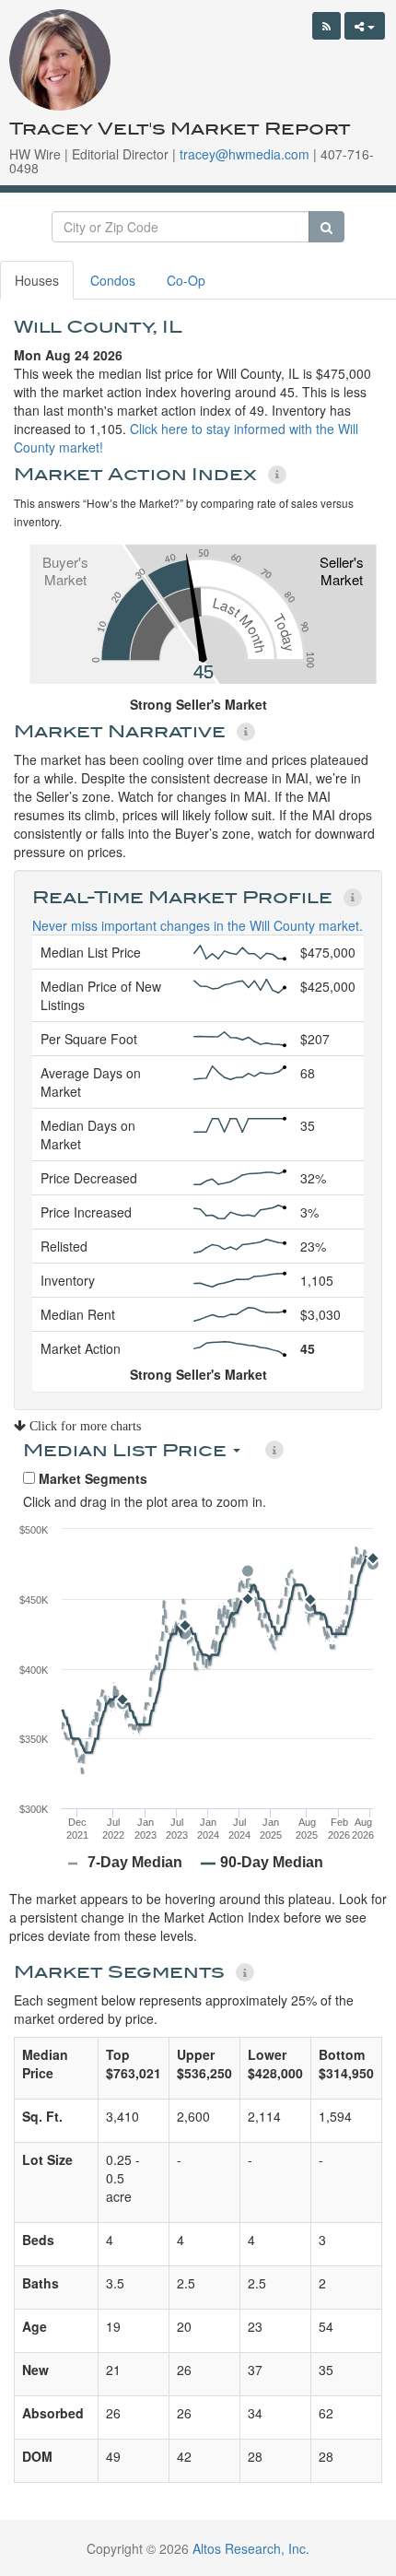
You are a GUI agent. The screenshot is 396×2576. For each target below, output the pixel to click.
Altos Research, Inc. (251, 2548)
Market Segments (91, 1478)
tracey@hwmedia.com (245, 154)
